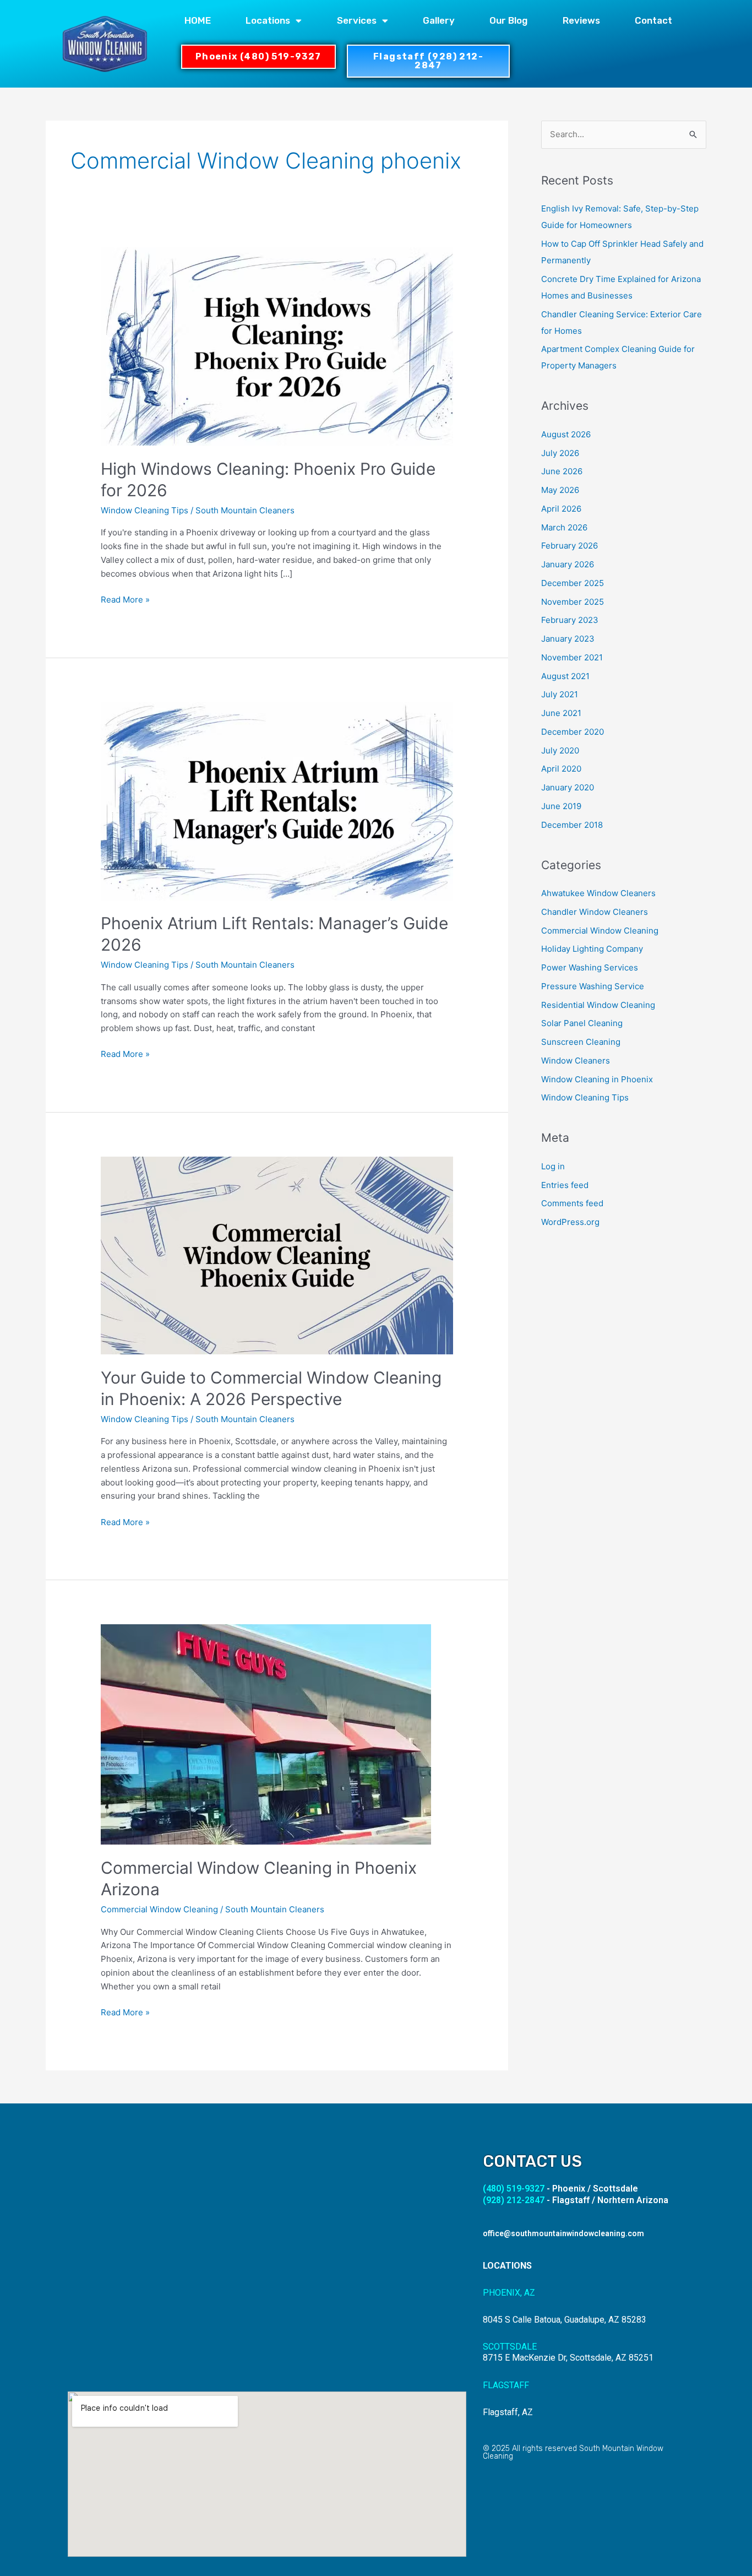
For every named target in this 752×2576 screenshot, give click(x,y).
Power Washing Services (590, 967)
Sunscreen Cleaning (581, 1042)
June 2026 (562, 471)
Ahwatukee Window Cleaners (598, 893)
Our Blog (508, 20)
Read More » (125, 599)
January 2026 (568, 564)
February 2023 (570, 620)
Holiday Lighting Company (592, 949)
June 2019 (561, 806)
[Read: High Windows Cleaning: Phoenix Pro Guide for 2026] (277, 346)
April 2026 (561, 509)
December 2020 (573, 732)
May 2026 (560, 490)
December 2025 (573, 583)
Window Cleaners (576, 1061)
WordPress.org (570, 1222)
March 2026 (564, 527)
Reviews (581, 20)
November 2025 (573, 602)
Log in (553, 1166)
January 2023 (568, 639)
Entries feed (565, 1185)
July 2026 (560, 453)
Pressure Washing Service (593, 986)
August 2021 (565, 676)
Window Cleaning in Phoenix (597, 1079)
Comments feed (572, 1203)
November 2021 (572, 657)
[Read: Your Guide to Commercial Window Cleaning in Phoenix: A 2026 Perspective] (277, 1255)
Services (357, 20)
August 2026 (566, 434)
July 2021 (560, 694)
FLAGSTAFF (506, 2385)
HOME (198, 20)
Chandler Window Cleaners (595, 912)
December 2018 (572, 825)
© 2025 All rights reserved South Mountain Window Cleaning (573, 2452)
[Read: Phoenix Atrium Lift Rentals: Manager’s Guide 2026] (277, 801)
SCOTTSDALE (510, 2347)
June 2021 (561, 713)
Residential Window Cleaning (598, 1005)
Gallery (439, 20)
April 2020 (561, 769)
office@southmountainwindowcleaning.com (563, 2233)
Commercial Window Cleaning (159, 1909)
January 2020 (568, 787)
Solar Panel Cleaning (582, 1023)
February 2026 (570, 546)
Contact (653, 20)
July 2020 (560, 750)
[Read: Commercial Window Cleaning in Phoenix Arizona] (266, 1734)
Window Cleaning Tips (145, 510)
